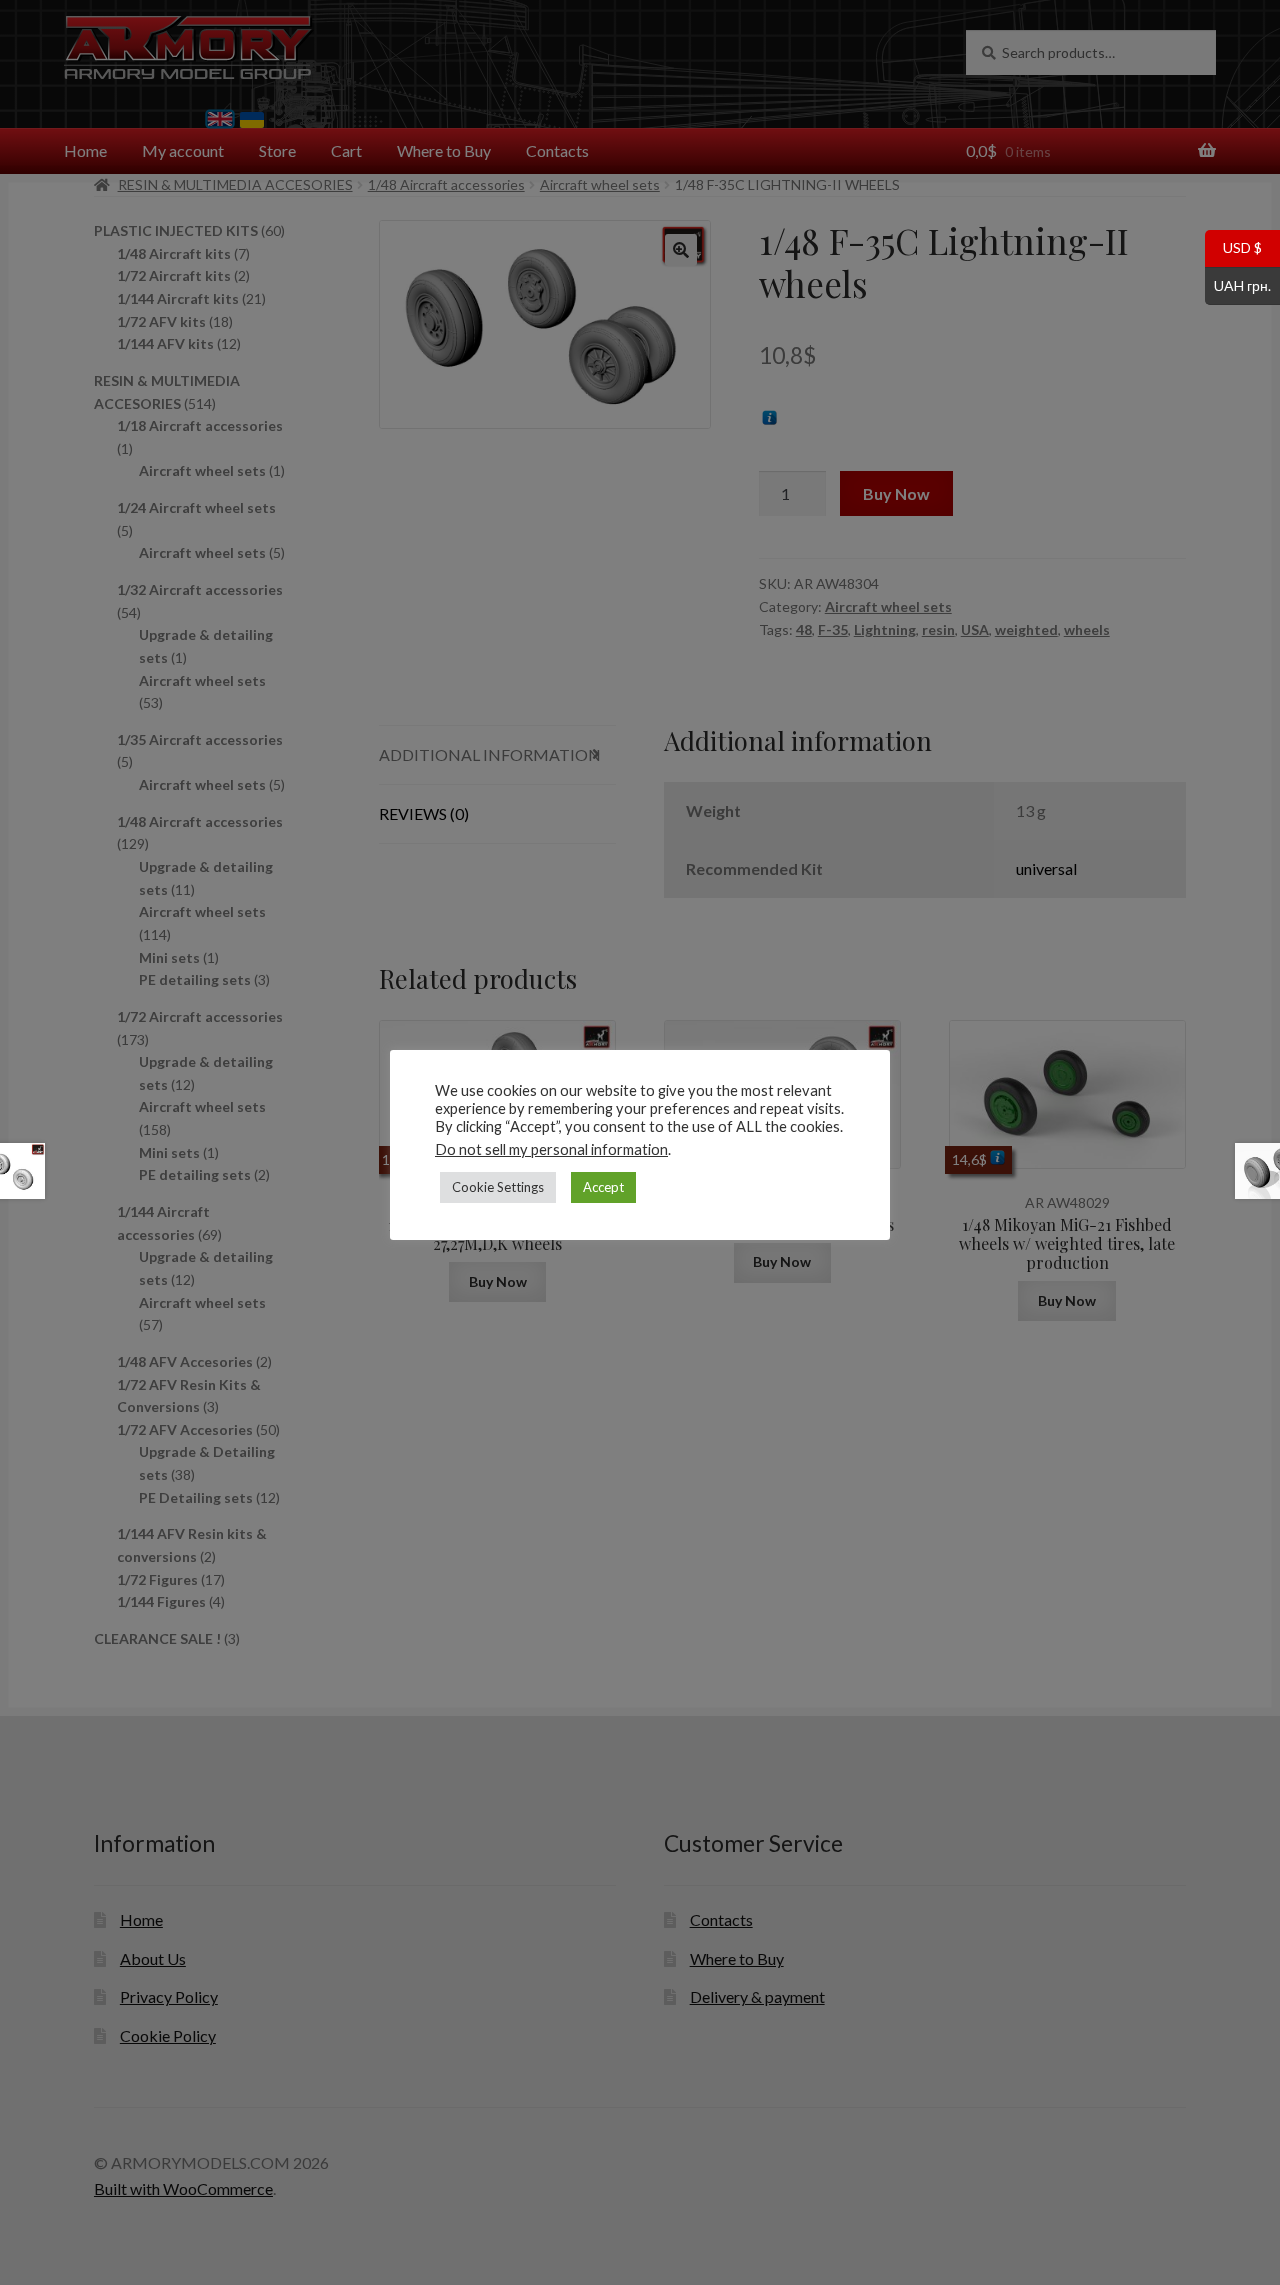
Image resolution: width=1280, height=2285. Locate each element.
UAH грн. (1238, 284)
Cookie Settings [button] (498, 1187)
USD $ (1233, 247)
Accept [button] (603, 1187)
